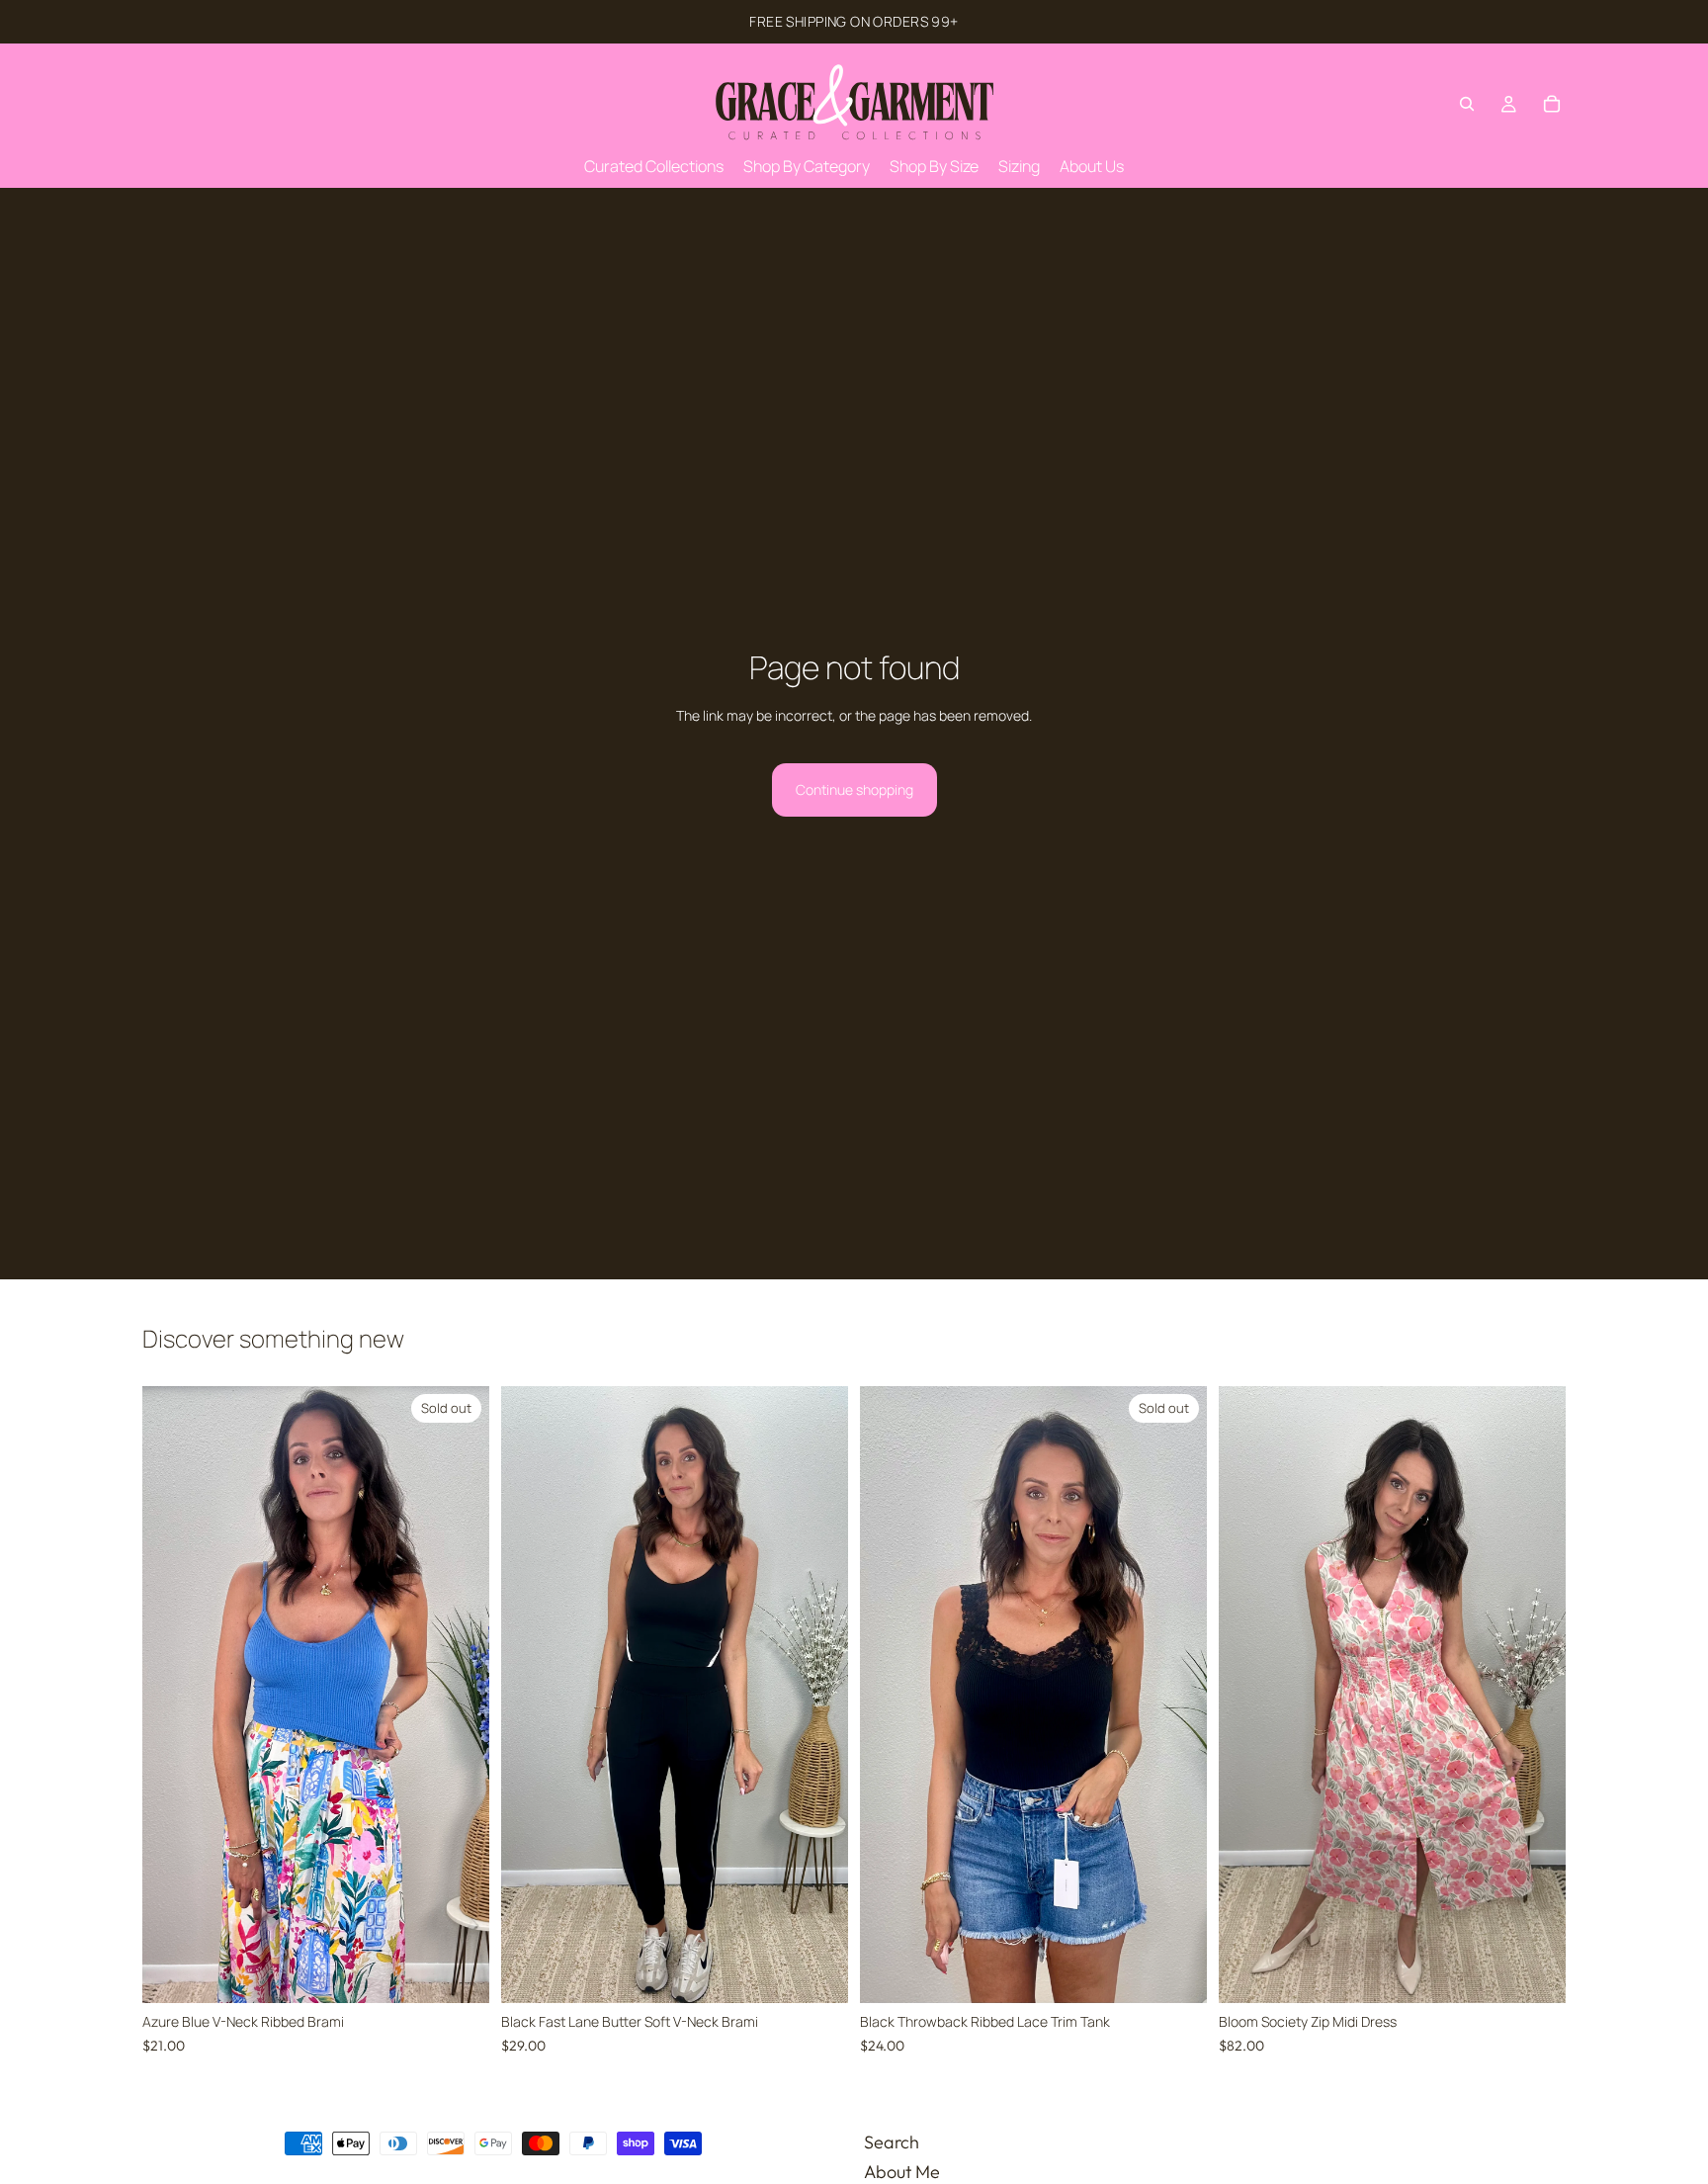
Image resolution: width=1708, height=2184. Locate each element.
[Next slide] (460, 1695)
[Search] (1467, 104)
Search (892, 2142)
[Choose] (817, 1973)
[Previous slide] (172, 1695)
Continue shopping (854, 789)
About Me (902, 2171)
